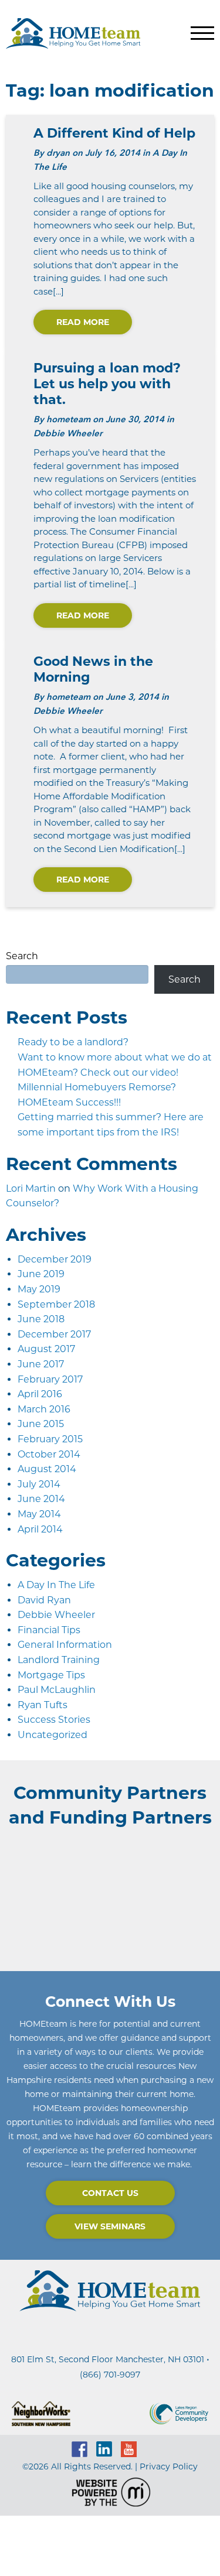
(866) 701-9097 (110, 2375)
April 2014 (40, 1529)
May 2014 (39, 1514)
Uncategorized (53, 1735)
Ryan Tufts (43, 1705)
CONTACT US (110, 2193)
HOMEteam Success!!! (69, 1102)
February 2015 (50, 1439)
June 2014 (41, 1499)
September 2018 (56, 1304)
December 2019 (55, 1259)
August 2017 (46, 1349)
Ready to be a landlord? (73, 1042)
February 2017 (50, 1379)
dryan (58, 153)
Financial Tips (49, 1630)
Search (22, 956)
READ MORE (83, 322)
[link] (108, 2359)
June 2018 (41, 1319)
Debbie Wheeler (56, 1615)
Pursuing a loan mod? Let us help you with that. (107, 384)
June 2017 (41, 1364)
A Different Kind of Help (114, 133)
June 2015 (41, 1424)
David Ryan (44, 1600)
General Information (65, 1645)
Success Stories (54, 1720)
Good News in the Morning (93, 669)
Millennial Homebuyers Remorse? (97, 1087)
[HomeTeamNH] (73, 33)
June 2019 (41, 1274)
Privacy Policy (169, 2466)
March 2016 (44, 1409)
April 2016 (40, 1394)
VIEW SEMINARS (110, 2226)
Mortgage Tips (51, 1675)
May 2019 (39, 1289)
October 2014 (49, 1454)
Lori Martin (31, 1188)
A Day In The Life (56, 1585)
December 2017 (54, 1334)
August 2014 (47, 1469)
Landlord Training (59, 1660)
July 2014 (39, 1484)
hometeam (68, 419)
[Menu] (202, 33)
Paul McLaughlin (57, 1690)
